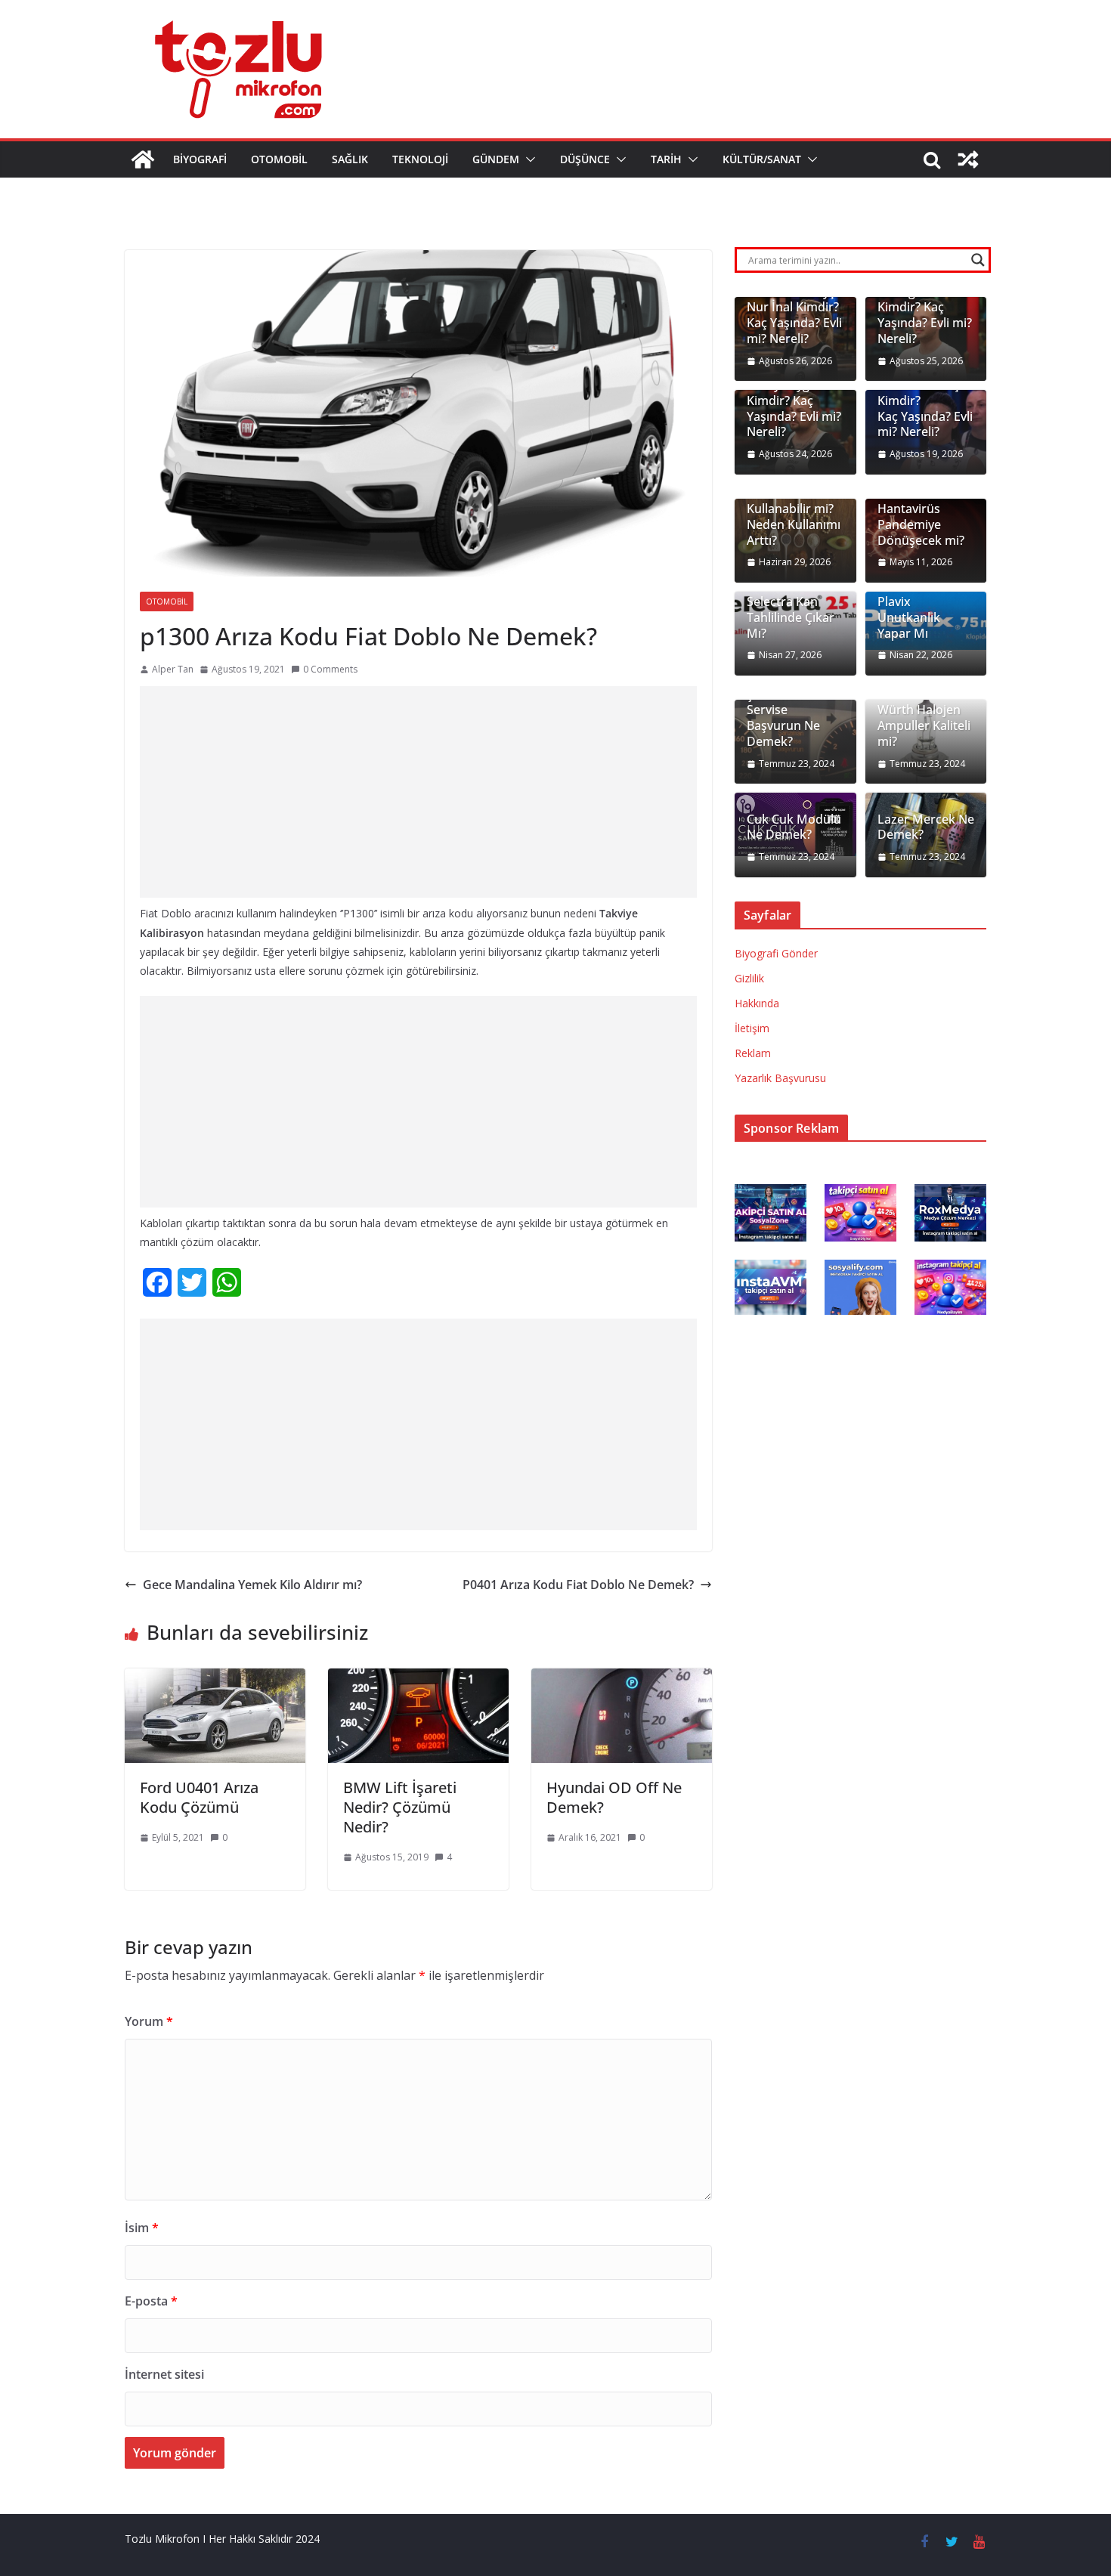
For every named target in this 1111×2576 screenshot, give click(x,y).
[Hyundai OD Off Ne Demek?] (622, 1679)
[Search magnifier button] (978, 260)
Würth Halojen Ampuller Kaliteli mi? (924, 725)
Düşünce (585, 159)
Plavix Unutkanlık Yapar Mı (909, 617)
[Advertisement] (418, 792)
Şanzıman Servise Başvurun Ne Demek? (783, 718)
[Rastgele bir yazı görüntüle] (968, 159)
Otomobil (279, 159)
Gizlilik (749, 978)
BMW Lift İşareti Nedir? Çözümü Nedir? (400, 1807)
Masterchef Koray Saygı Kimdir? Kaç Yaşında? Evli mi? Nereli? (794, 400)
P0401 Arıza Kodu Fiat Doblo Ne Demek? (578, 1585)
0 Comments (330, 669)
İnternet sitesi (164, 2374)
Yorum (149, 2021)
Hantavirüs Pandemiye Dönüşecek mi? (921, 524)
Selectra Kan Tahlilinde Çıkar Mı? (791, 617)
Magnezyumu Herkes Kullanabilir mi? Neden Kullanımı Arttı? (794, 509)
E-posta (151, 2301)
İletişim (752, 1028)
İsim (142, 2228)
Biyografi (200, 159)
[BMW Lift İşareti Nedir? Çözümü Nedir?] (418, 1679)
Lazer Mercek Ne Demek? (926, 827)
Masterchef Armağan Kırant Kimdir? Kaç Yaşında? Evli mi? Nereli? (925, 308)
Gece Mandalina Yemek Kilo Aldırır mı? (252, 1585)
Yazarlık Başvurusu (780, 1078)
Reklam (753, 1053)
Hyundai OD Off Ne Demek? (614, 1797)
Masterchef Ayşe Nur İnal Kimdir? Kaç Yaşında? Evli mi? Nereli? (794, 315)
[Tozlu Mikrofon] (143, 159)
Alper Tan (173, 669)
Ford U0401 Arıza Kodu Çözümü (199, 1797)
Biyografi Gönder (776, 953)
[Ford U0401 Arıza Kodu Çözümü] (215, 1679)
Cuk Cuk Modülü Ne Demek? (794, 827)
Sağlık (350, 159)
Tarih (666, 159)
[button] (528, 159)
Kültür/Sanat (762, 159)
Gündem (496, 159)
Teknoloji (420, 159)
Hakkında (757, 1003)
